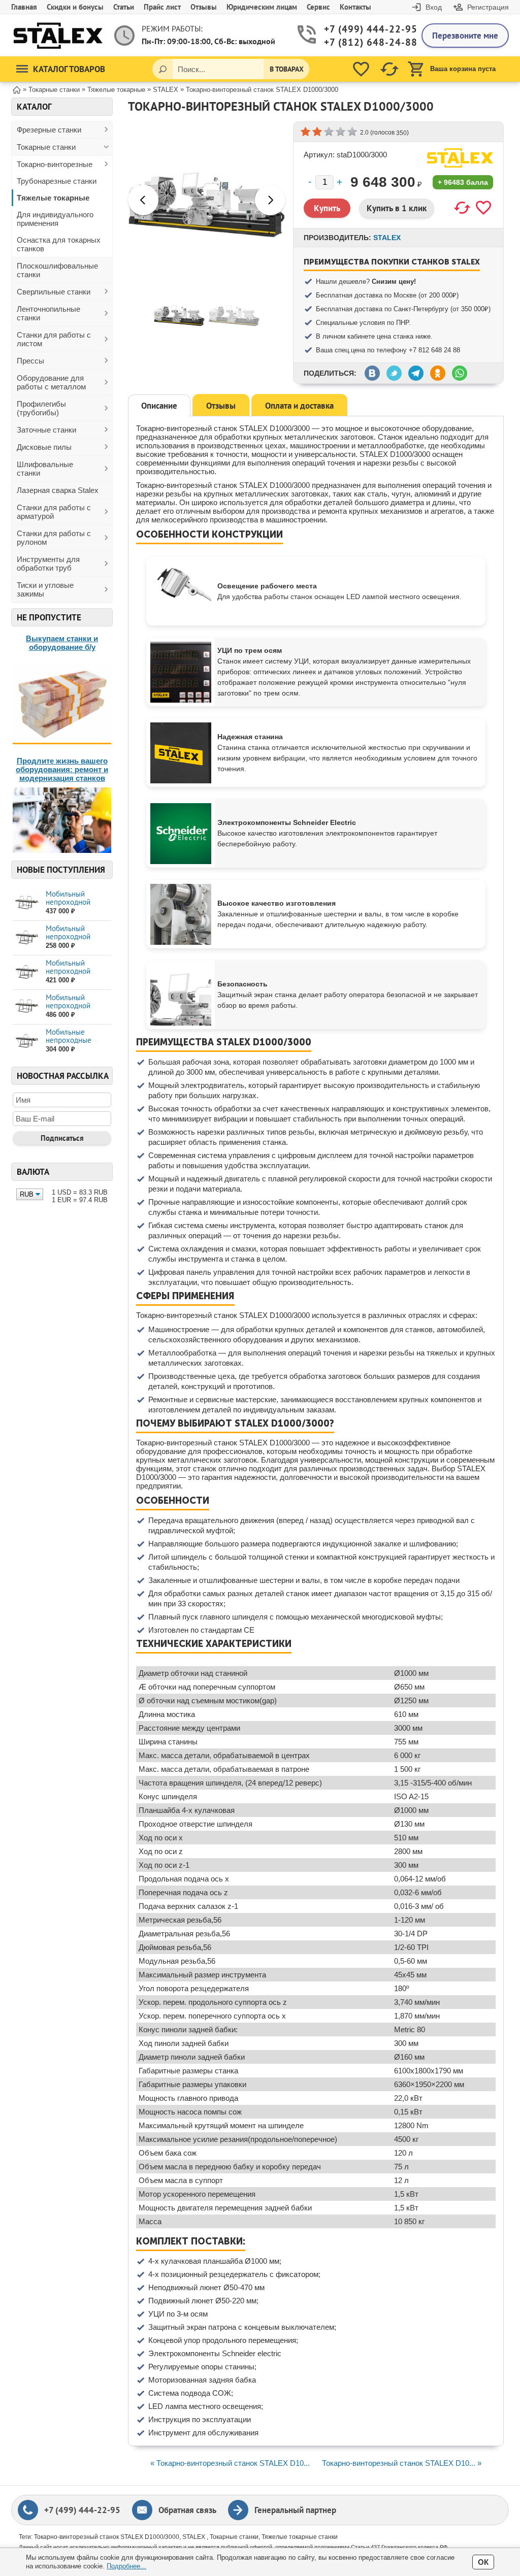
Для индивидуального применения (55, 219)
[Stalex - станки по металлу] (58, 35)
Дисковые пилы (44, 447)
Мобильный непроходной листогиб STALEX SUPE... (74, 906)
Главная (24, 7)
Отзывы (204, 7)
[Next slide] (270, 200)
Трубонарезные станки (57, 181)
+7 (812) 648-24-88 (365, 42)
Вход (434, 7)
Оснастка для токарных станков (59, 244)
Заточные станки (46, 430)
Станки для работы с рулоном (54, 538)
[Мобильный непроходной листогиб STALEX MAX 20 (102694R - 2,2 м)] (27, 937)
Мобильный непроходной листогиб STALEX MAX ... (74, 940)
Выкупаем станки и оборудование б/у (62, 643)
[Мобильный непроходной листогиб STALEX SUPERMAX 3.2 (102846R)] (27, 1006)
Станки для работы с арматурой (54, 512)
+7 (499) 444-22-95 (365, 29)
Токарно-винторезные (55, 164)
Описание (159, 406)
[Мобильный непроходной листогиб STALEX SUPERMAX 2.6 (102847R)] (27, 903)
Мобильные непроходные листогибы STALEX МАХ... (77, 1044)
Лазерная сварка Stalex (58, 490)
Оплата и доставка (299, 406)
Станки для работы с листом (54, 339)
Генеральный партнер (295, 2510)
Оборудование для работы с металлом (51, 382)
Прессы (30, 361)
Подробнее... (126, 2566)
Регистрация (488, 7)
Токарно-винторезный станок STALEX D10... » (402, 2463)
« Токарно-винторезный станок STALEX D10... (230, 2463)
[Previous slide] (143, 200)
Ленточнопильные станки (48, 313)
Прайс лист (162, 7)
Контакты (355, 7)
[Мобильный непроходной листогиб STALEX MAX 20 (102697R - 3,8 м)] (27, 972)
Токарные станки (46, 147)
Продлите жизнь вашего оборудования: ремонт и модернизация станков (62, 769)
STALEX (387, 238)
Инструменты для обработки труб (48, 564)
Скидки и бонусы (75, 7)
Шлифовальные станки (45, 469)
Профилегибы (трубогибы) (41, 408)
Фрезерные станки (49, 130)
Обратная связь (187, 2510)
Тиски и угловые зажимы (45, 589)
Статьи (124, 7)
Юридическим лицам (262, 7)
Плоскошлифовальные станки (57, 270)
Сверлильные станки (54, 292)
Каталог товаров (69, 69)
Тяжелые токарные (53, 198)
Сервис (318, 7)
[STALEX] (460, 158)
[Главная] (17, 89)
